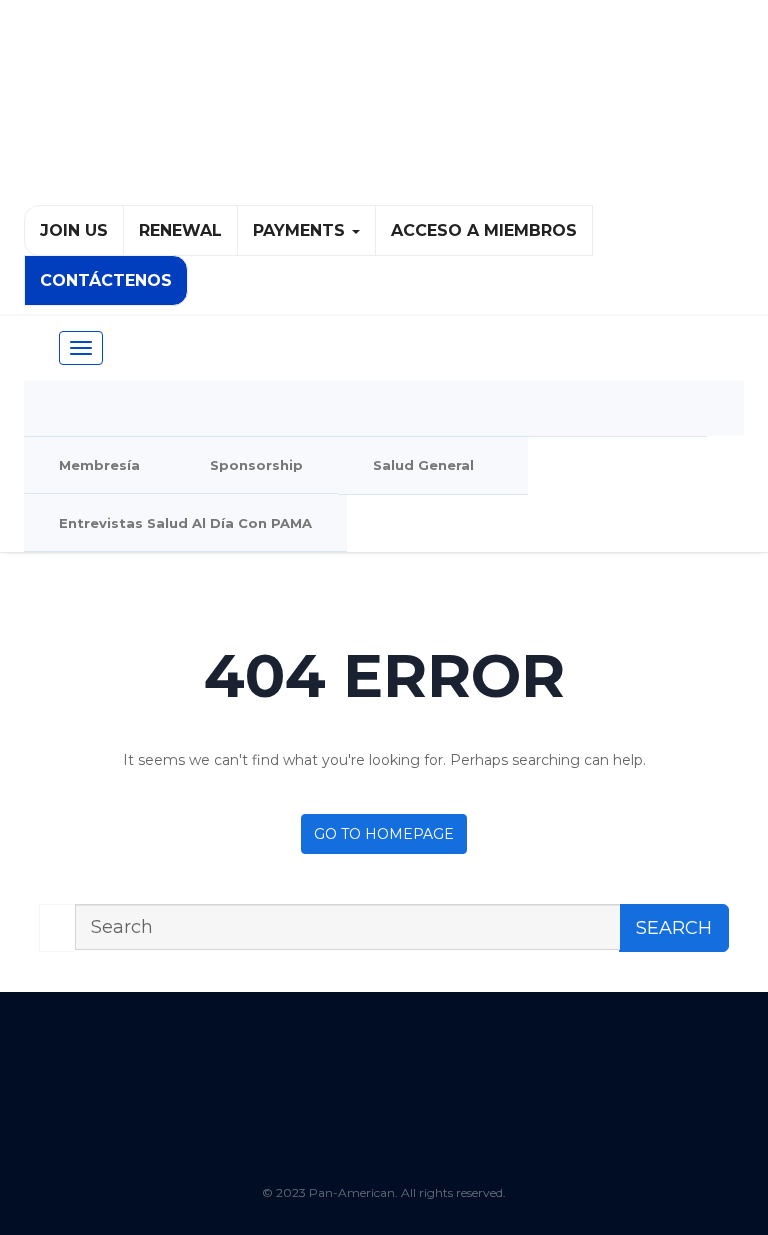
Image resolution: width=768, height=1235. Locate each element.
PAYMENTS (301, 230)
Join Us (74, 230)
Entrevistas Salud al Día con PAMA (185, 523)
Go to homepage (384, 834)
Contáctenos (106, 280)
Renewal (180, 230)
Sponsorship (256, 465)
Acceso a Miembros (484, 230)
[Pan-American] (384, 111)
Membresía (99, 465)
